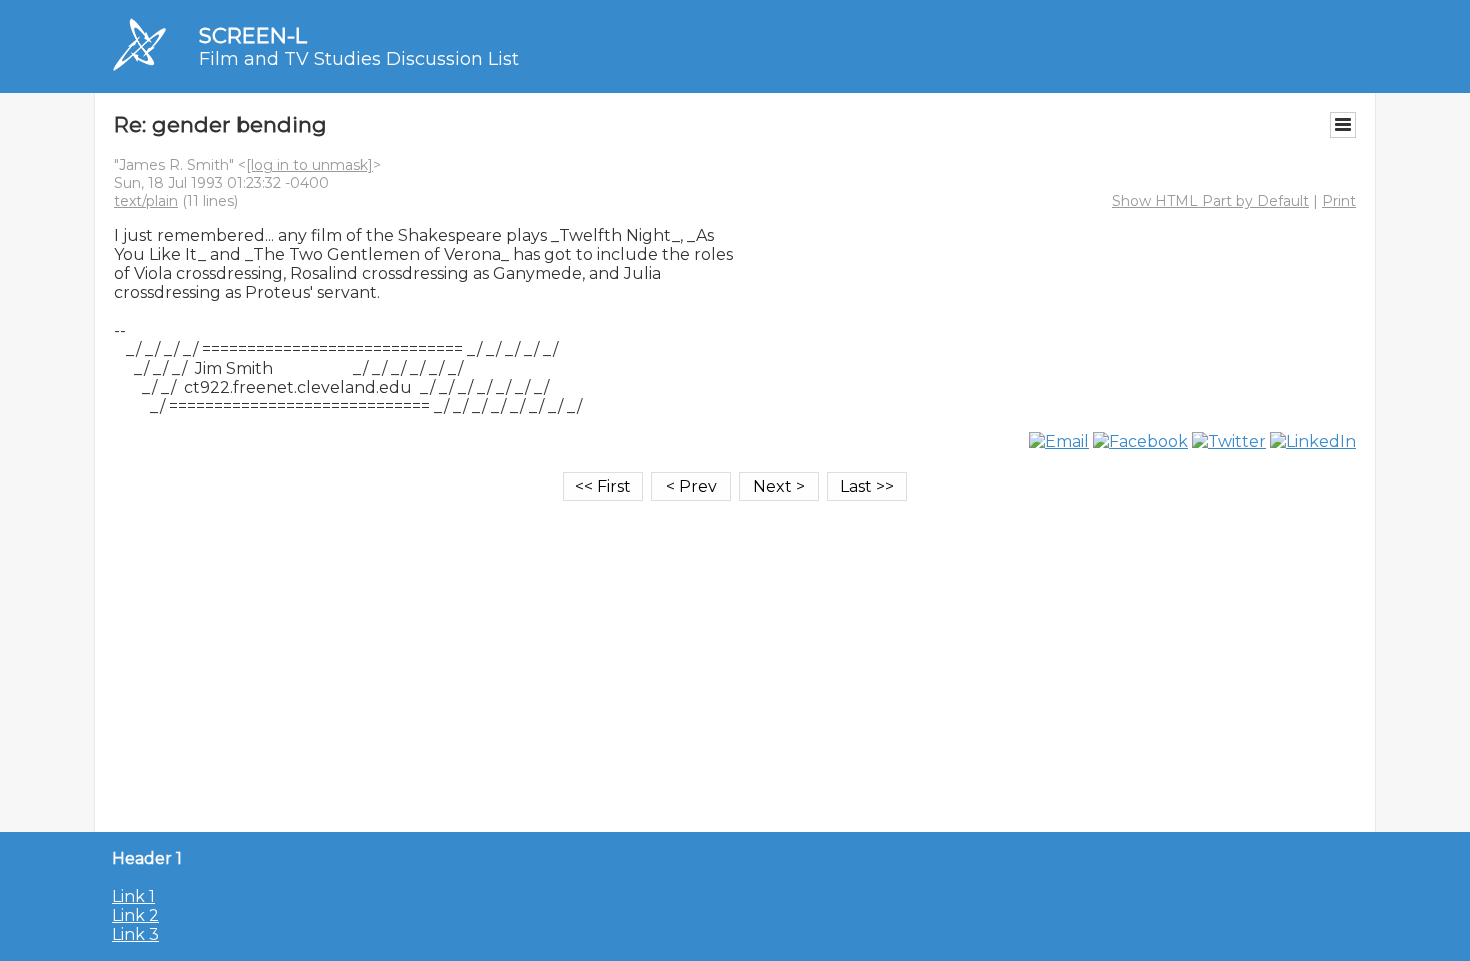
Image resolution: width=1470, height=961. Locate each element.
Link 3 (135, 934)
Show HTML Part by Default (1210, 201)
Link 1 (133, 896)
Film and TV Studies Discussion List (359, 59)
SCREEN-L (253, 35)
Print (1339, 201)
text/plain (146, 201)
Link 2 (135, 915)
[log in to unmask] (309, 165)
